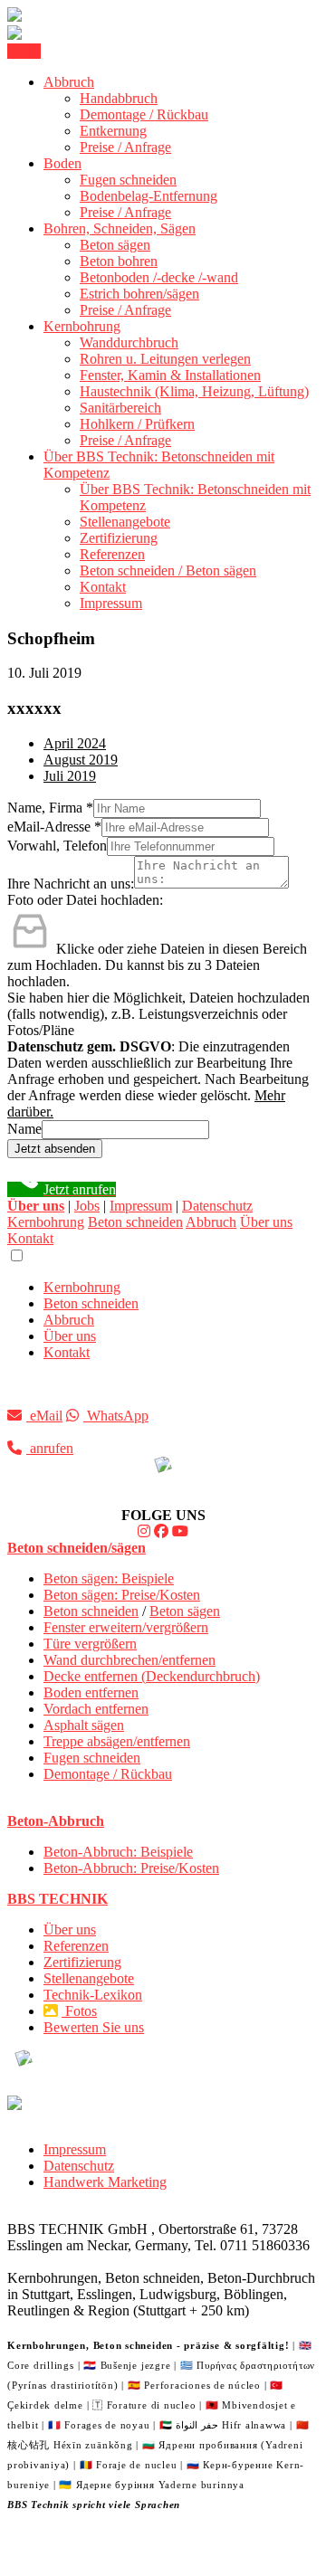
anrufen (50, 1448)
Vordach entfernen (96, 1709)
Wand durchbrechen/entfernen (129, 1660)
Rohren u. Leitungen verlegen (165, 359)
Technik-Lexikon (93, 1995)
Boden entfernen (91, 1692)
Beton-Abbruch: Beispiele (118, 1852)
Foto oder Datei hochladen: (85, 900)
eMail (44, 1416)
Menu (24, 51)
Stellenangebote (125, 522)
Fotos (79, 2011)
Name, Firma (50, 808)
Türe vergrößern (90, 1644)
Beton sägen (115, 245)
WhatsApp (116, 1416)
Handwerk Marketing (105, 2182)
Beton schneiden (135, 1222)
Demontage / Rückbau (144, 114)
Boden (62, 163)
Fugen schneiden (128, 180)
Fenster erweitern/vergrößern (126, 1627)
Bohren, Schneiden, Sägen (120, 228)
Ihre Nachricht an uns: (71, 884)
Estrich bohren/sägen (139, 294)
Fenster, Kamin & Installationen (170, 375)
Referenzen (112, 554)
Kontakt (103, 587)
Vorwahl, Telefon (57, 846)
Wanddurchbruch (129, 342)
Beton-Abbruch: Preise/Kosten (131, 1868)
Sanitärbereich (120, 408)
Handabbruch (119, 98)
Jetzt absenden (55, 1149)
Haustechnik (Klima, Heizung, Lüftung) (194, 391)
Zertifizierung (119, 538)
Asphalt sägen (84, 1725)
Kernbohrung (82, 326)
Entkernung (113, 131)
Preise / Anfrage (125, 147)
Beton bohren (119, 261)
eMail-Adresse (54, 827)
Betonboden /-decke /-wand (159, 277)
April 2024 (75, 743)
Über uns (266, 1222)
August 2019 (81, 760)
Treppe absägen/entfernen (117, 1741)
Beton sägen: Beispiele (109, 1578)
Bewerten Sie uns (94, 2027)
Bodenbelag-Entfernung (149, 196)
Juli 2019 (70, 776)
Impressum (111, 603)
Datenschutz (217, 1206)
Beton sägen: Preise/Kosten (122, 1595)
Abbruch (69, 82)
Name (24, 1129)
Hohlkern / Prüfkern (137, 424)
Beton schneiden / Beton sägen (168, 570)
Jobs (87, 1206)
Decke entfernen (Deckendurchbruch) (152, 1676)
